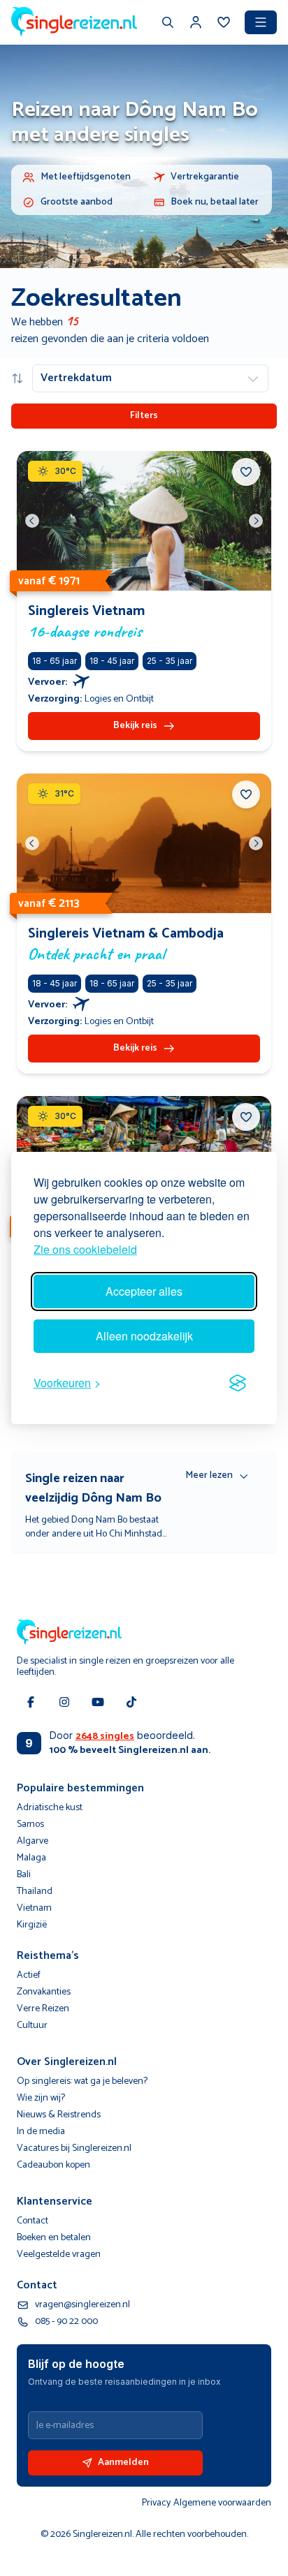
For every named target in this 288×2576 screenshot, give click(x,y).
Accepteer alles (144, 1291)
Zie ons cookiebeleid (85, 1249)
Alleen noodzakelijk (144, 1336)
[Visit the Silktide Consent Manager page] (238, 1383)
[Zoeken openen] (168, 24)
